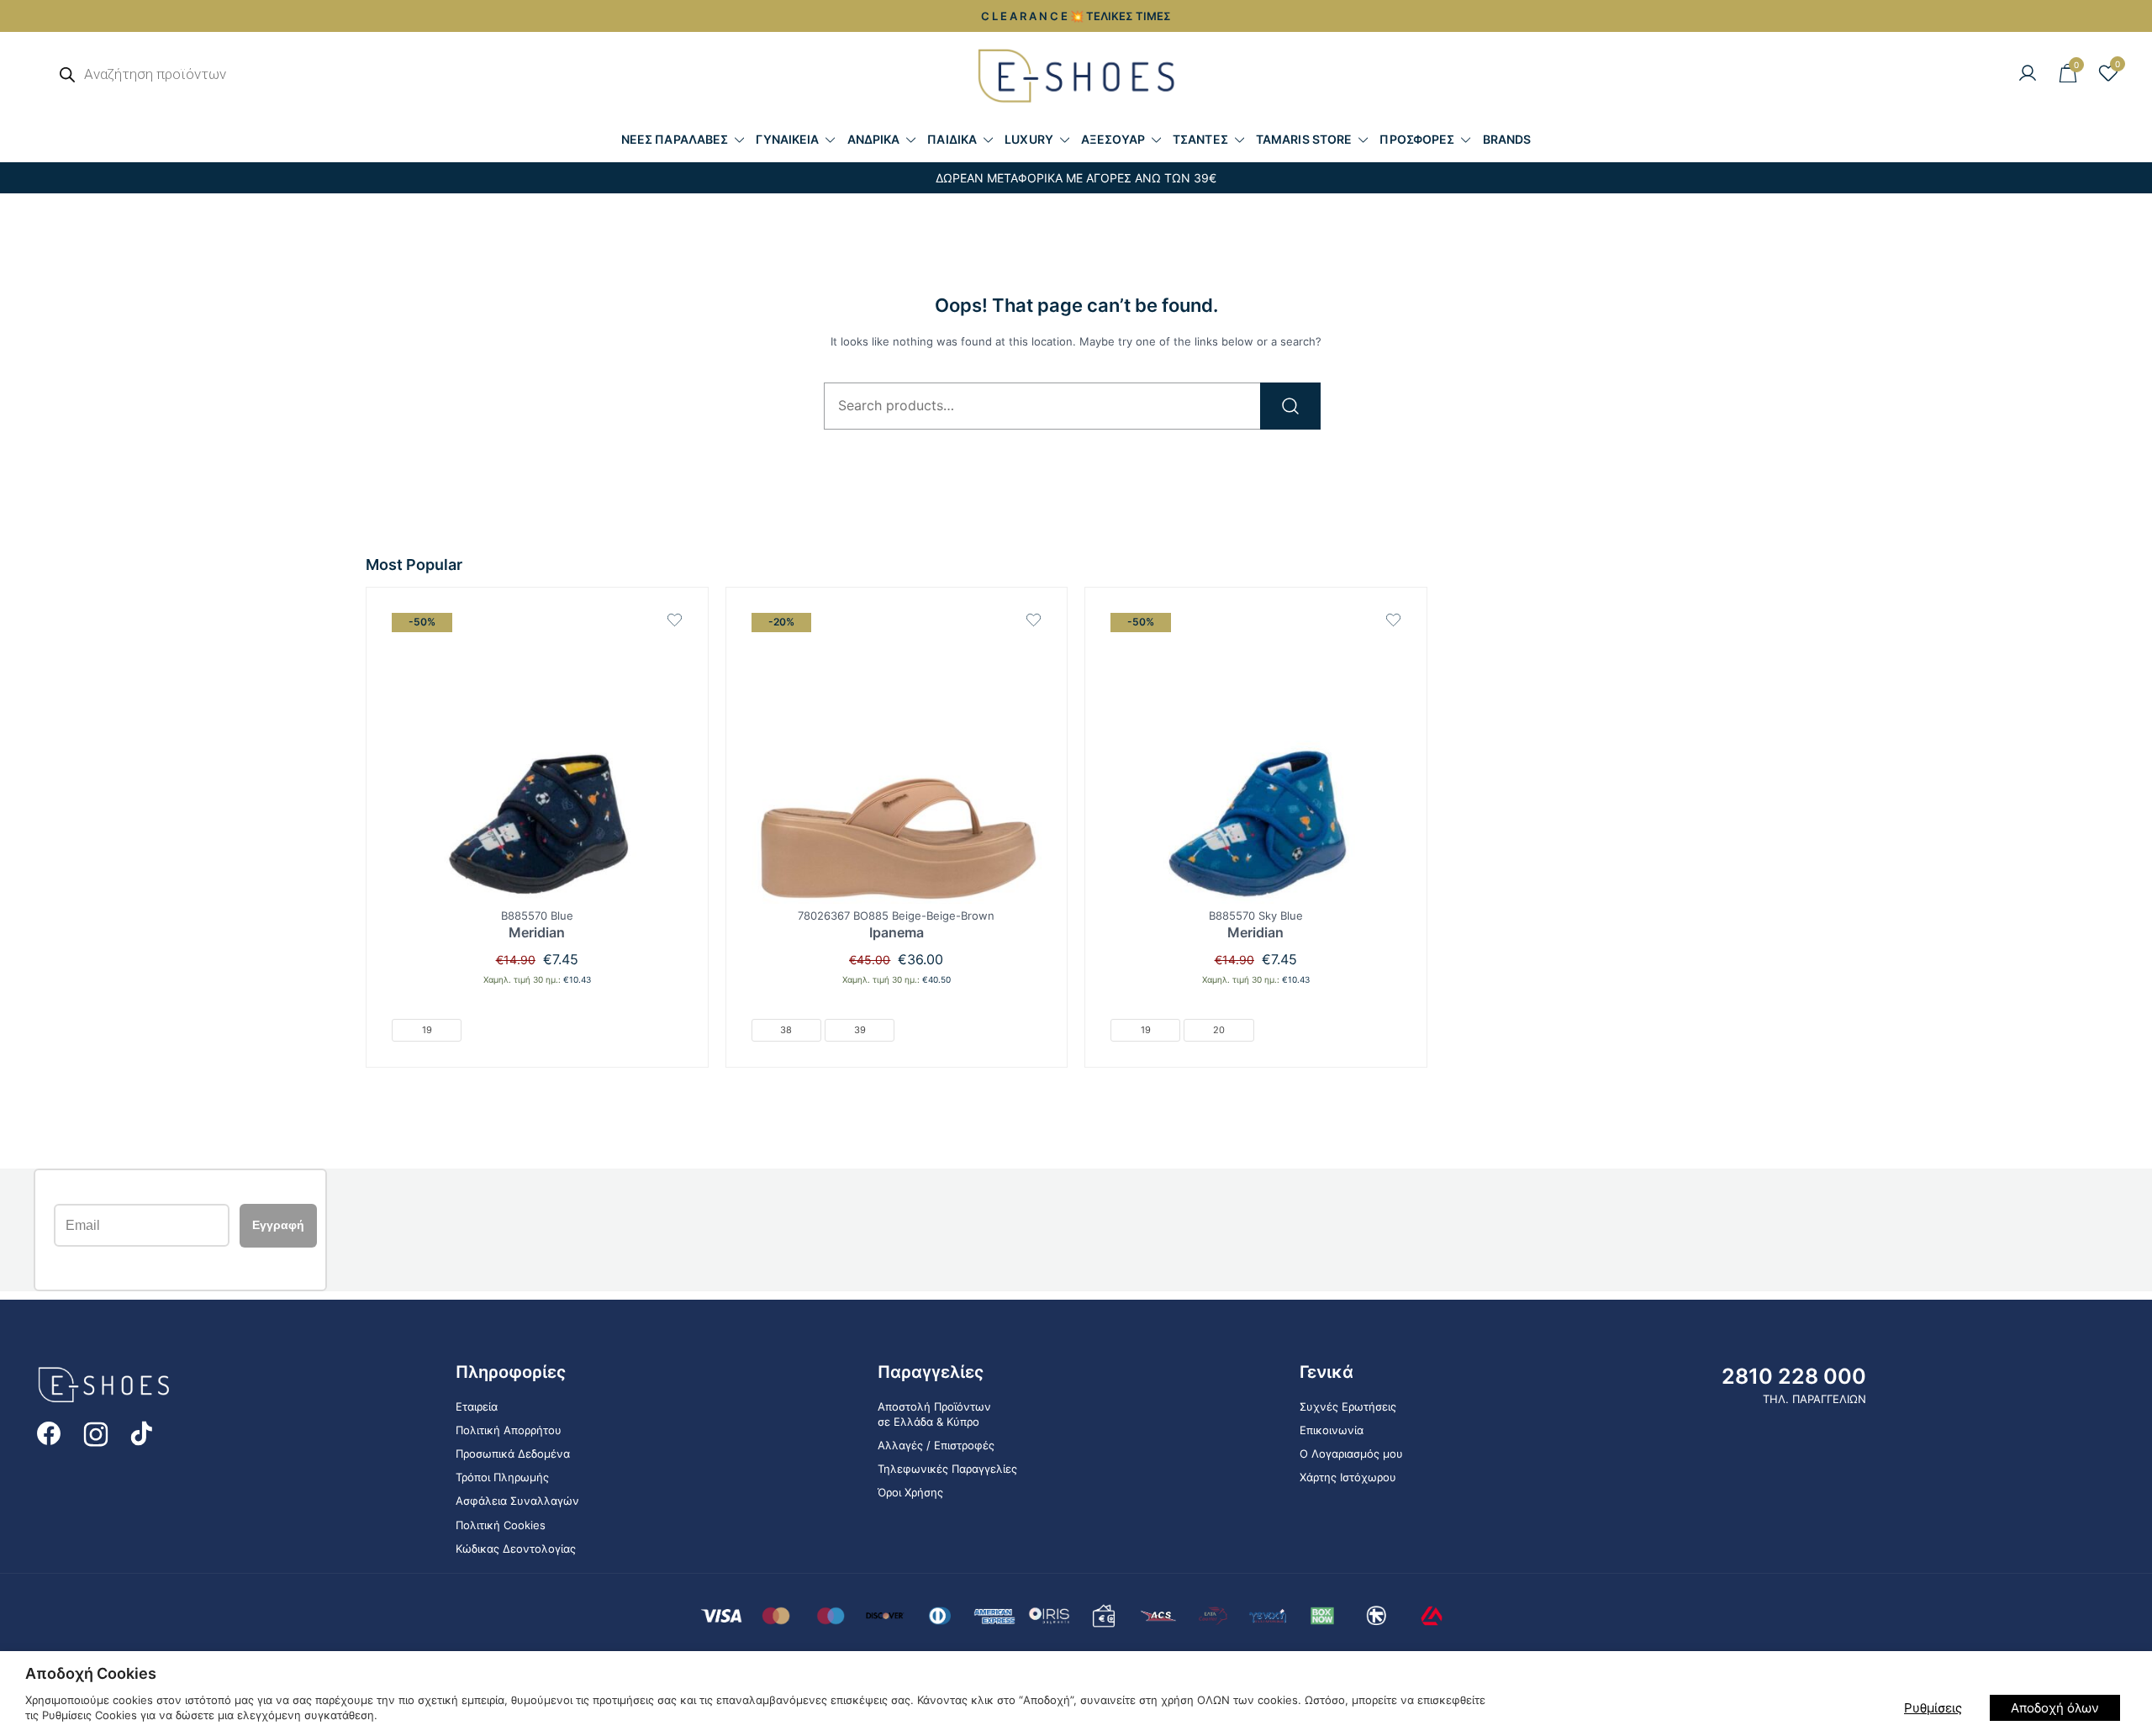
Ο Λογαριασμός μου (1351, 1454)
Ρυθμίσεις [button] (1933, 1708)
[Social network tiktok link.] (143, 1433)
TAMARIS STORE (1304, 139)
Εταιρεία (477, 1406)
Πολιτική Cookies (501, 1525)
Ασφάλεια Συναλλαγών (517, 1501)
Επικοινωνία (1332, 1430)
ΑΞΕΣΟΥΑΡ (1113, 139)
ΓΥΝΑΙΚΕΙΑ (787, 139)
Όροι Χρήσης (910, 1492)
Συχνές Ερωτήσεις (1348, 1406)
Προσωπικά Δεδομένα (513, 1454)
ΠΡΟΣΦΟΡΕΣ (1417, 139)
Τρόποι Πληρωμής (502, 1477)
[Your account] (2028, 74)
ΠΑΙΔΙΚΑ (952, 139)
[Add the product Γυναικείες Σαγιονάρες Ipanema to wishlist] (1034, 620)
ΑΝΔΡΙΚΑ (874, 139)
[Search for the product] (1290, 406)
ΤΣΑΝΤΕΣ (1200, 139)
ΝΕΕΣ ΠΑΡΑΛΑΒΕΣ (675, 139)
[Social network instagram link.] (96, 1433)
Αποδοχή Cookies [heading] (91, 1673)
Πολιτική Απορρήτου (509, 1430)
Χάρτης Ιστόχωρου (1348, 1477)
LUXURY (1029, 139)
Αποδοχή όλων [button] (2055, 1708)
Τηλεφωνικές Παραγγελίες (947, 1469)
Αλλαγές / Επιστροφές (936, 1445)
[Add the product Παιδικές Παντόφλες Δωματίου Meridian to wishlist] (675, 620)
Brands (1507, 139)
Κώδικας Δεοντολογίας (516, 1549)
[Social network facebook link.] (49, 1433)
